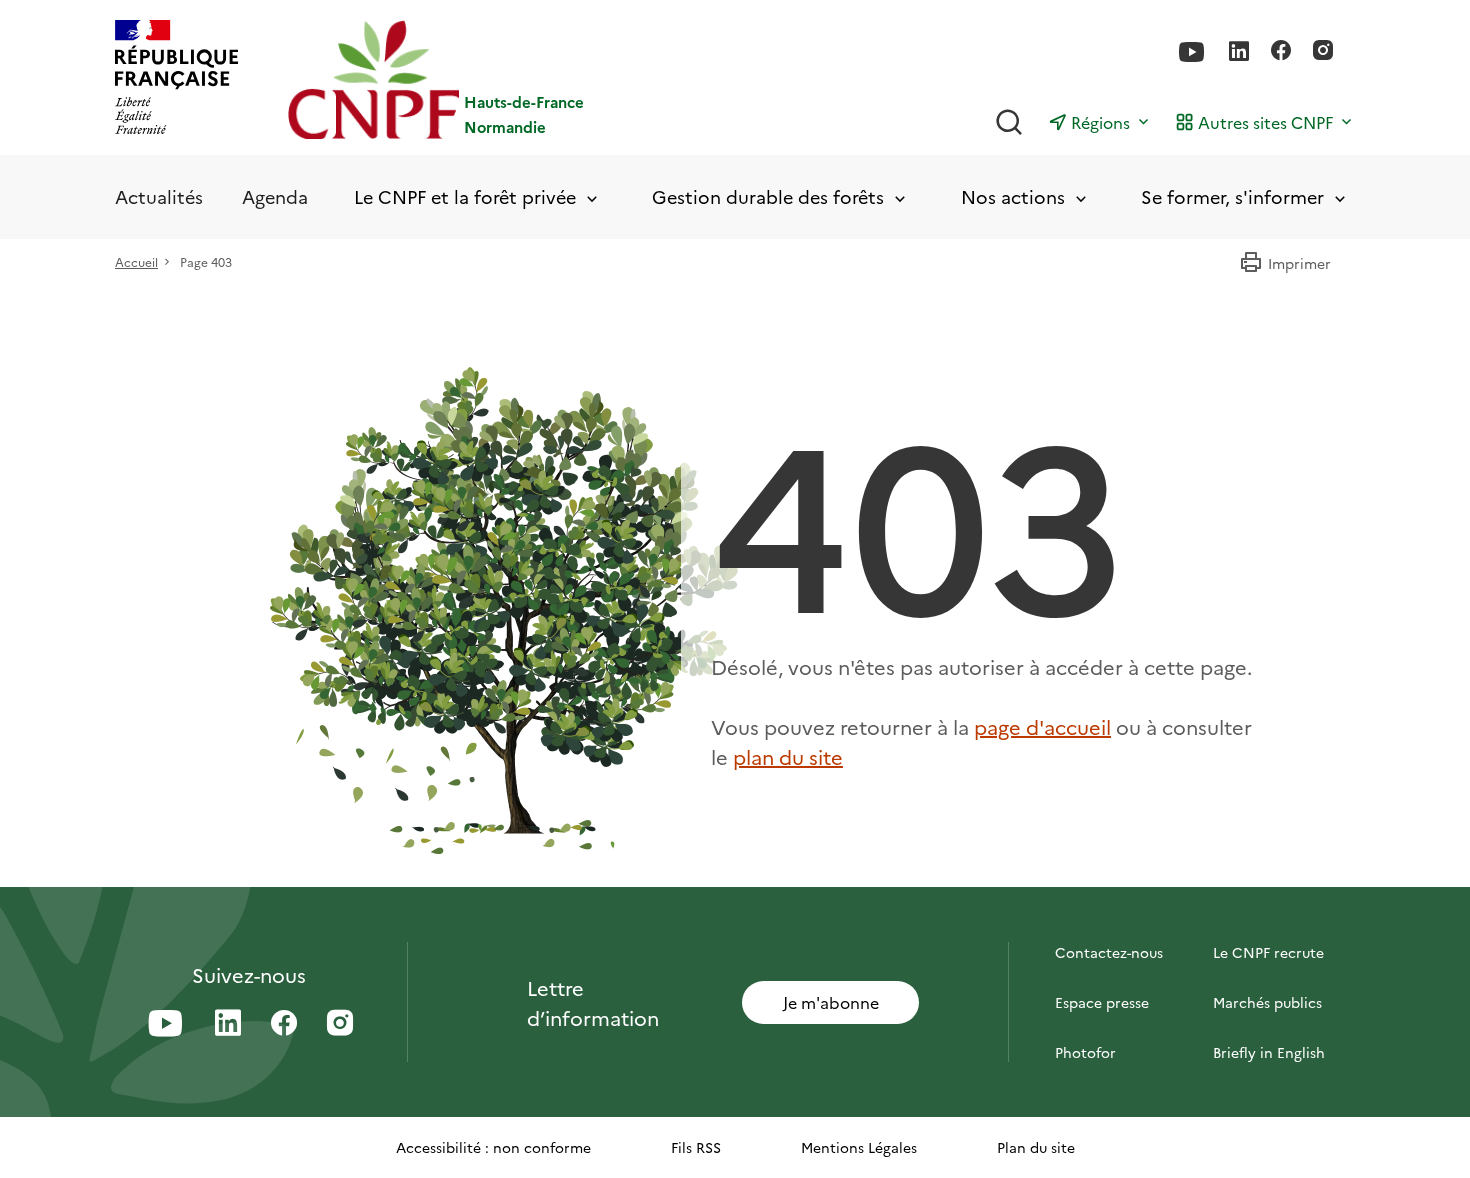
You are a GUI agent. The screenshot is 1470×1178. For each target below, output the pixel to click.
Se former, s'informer (1232, 197)
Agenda (275, 196)
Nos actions (1013, 197)
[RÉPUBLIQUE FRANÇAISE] (176, 79)
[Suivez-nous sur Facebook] (1281, 52)
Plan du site (1036, 1147)
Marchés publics (1267, 1002)
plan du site (788, 756)
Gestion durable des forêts (768, 197)
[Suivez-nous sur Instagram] (1323, 52)
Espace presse (1102, 1002)
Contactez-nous (1109, 952)
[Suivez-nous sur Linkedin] (1239, 52)
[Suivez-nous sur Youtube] (1192, 52)
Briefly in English (1269, 1052)
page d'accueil (1042, 726)
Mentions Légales (859, 1147)
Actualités (159, 196)
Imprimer (1299, 263)
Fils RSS (696, 1147)
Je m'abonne (831, 1002)
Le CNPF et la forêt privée (465, 197)
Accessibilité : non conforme (493, 1147)
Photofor (1085, 1052)
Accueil (136, 261)
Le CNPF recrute (1268, 952)
